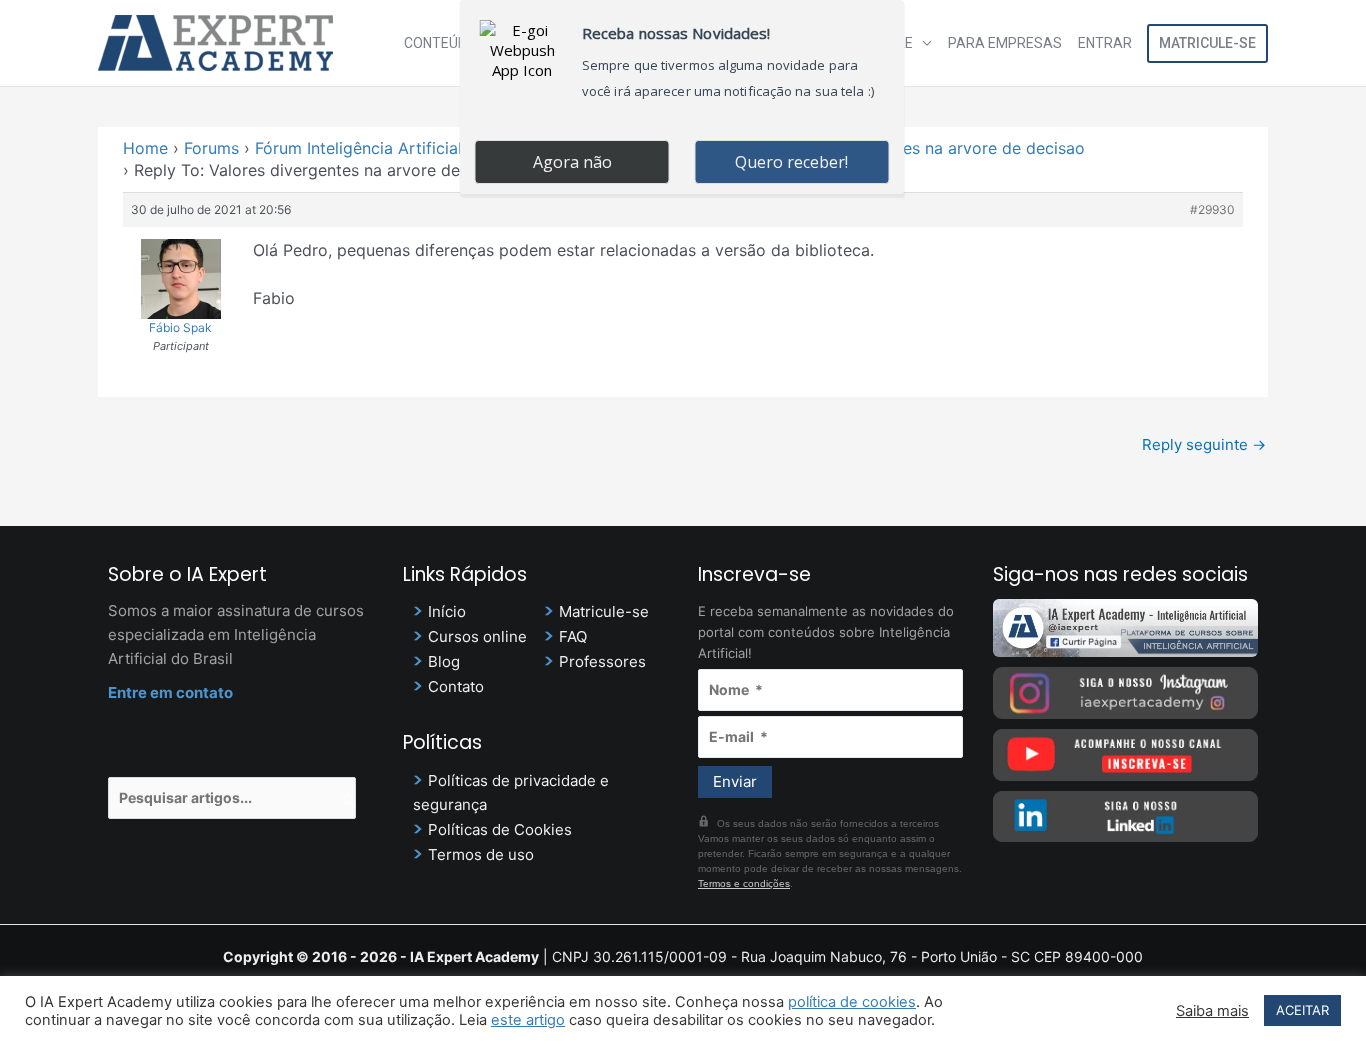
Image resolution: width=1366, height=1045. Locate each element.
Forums (211, 148)
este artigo (528, 1020)
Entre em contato (170, 692)
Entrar (1105, 43)
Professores (602, 661)
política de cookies (852, 1002)
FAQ (573, 636)
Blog (444, 661)
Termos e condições (744, 883)
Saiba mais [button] (1212, 1011)
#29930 (1212, 209)
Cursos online (477, 636)
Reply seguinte (1204, 444)
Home (145, 148)
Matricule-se (1207, 43)
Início (447, 611)
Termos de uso (481, 854)
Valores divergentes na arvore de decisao (927, 148)
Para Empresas (1005, 43)
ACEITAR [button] (1302, 1010)
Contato (456, 686)
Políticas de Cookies (500, 829)
